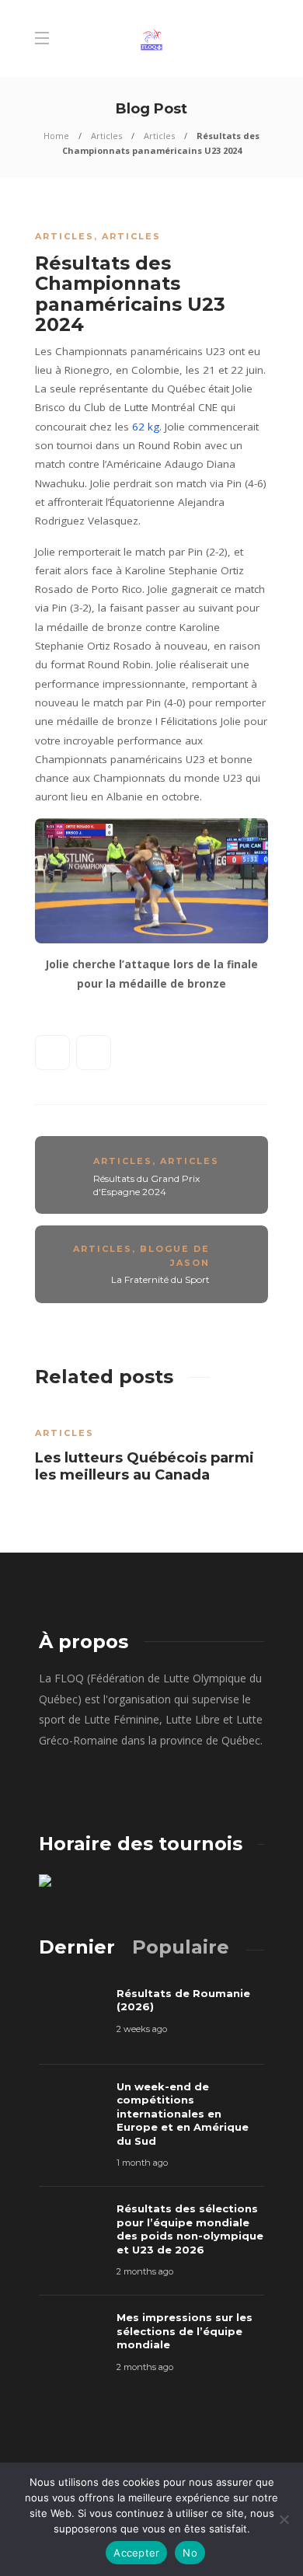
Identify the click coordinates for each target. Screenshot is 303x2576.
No (190, 2553)
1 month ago (142, 2163)
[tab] (77, 1947)
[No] (284, 2519)
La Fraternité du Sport (160, 1279)
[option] (151, 1450)
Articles (106, 136)
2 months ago (145, 2271)
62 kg (146, 427)
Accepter (136, 2553)
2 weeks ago (142, 2029)
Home (56, 136)
